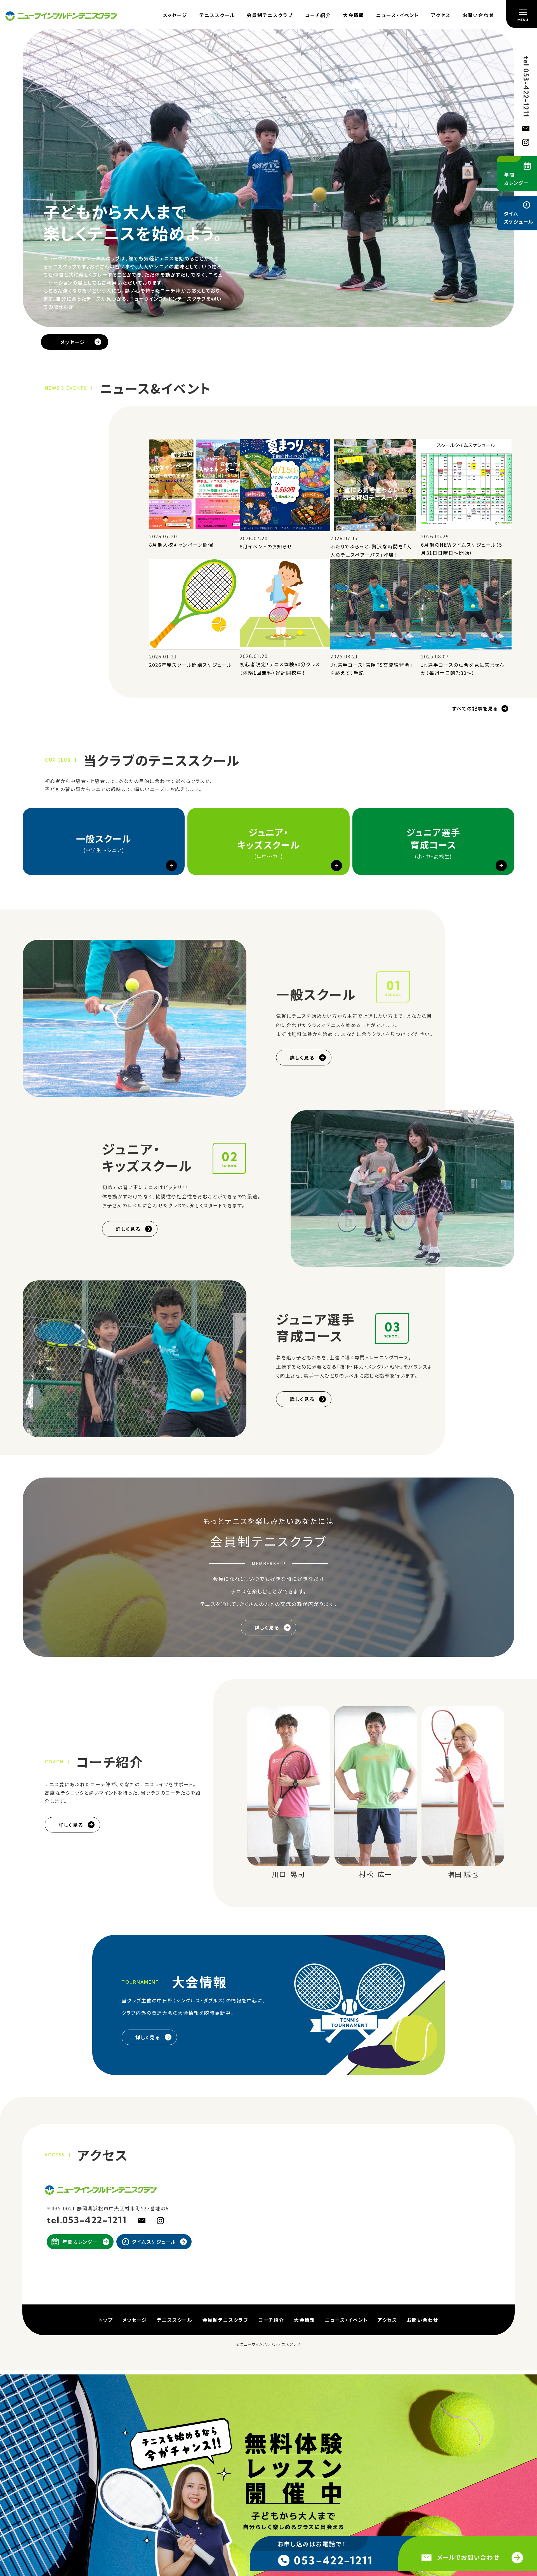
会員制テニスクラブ (270, 15)
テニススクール (217, 15)
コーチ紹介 (318, 15)
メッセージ (175, 15)
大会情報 (354, 15)
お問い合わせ (478, 15)
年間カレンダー (80, 2242)
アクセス (441, 15)
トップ (106, 2320)
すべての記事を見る (475, 708)
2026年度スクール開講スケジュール (190, 664)
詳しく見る (302, 1057)
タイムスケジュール (154, 2242)
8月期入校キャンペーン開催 (181, 545)
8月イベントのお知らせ (266, 546)
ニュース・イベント (398, 15)
